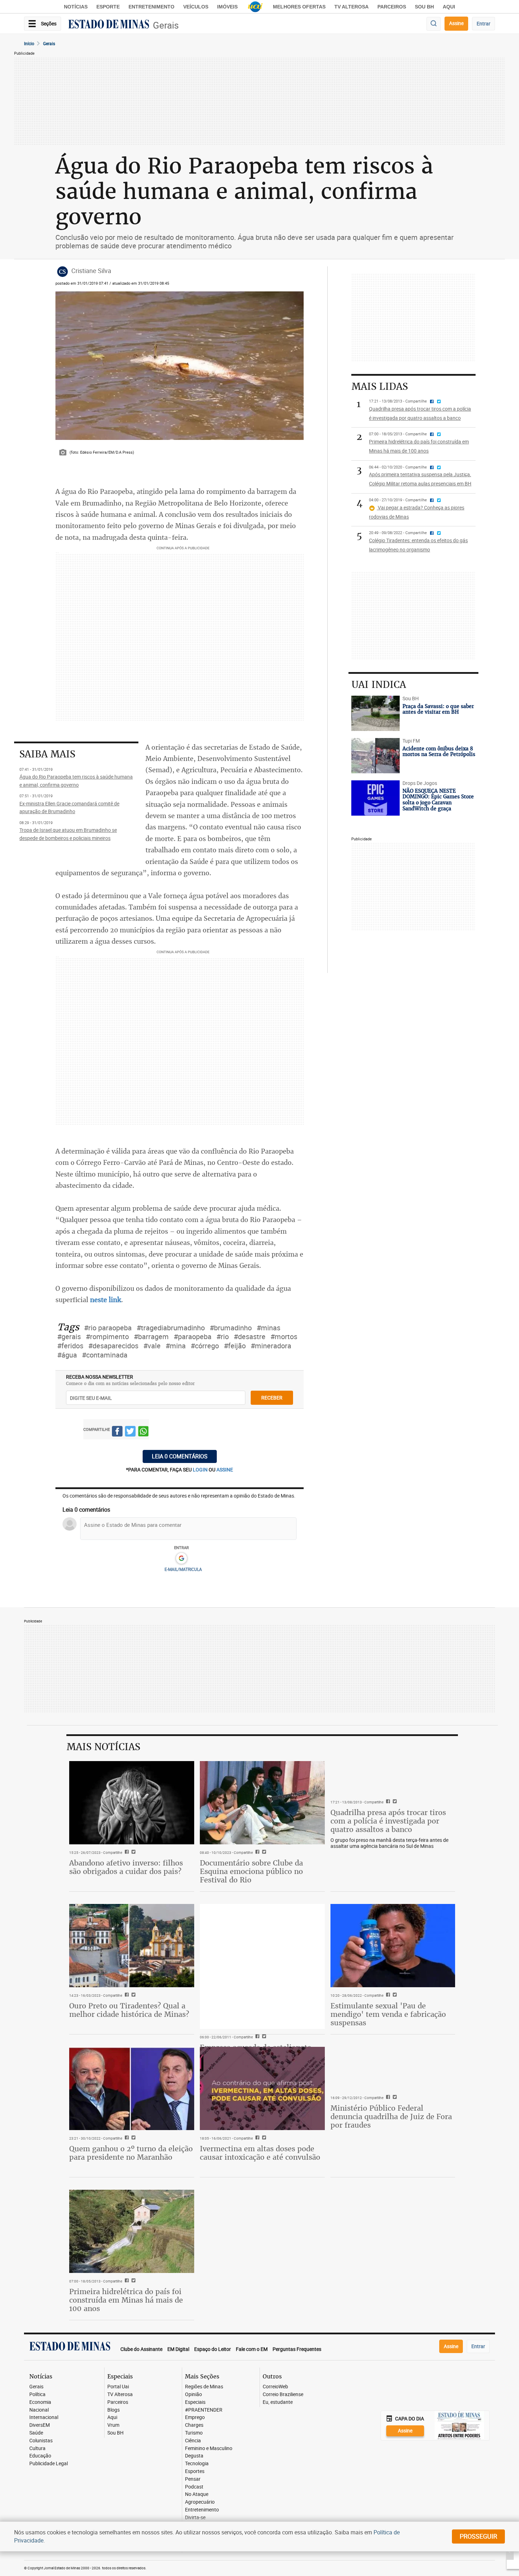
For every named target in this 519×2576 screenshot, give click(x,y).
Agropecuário (200, 2502)
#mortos (284, 1337)
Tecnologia (197, 2464)
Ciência (193, 2441)
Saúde (36, 2433)
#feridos (70, 1346)
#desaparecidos (113, 1346)
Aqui (112, 2417)
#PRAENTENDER (204, 2410)
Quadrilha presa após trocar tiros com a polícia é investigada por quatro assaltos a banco (388, 1821)
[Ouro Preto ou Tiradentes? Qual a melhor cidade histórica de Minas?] (132, 1946)
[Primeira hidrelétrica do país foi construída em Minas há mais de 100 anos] (132, 2231)
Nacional (39, 2410)
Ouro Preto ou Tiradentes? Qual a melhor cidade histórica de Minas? (129, 2010)
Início (29, 43)
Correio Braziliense (283, 2394)
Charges (194, 2425)
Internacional (44, 2417)
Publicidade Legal (49, 2464)
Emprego (195, 2417)
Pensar (193, 2479)
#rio (223, 1337)
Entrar (484, 23)
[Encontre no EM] (434, 24)
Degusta (194, 2456)
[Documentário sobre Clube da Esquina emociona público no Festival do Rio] (262, 1803)
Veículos (196, 7)
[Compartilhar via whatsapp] (143, 1432)
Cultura (37, 2448)
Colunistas (41, 2441)
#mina (176, 1346)
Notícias (76, 7)
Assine (456, 23)
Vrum (113, 2425)
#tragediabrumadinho (171, 1328)
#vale (152, 1346)
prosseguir (478, 2536)
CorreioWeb (275, 2387)
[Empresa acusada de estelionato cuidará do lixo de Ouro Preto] (262, 1966)
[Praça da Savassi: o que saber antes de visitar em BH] (375, 713)
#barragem (151, 1337)
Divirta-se (195, 2518)
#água (67, 1355)
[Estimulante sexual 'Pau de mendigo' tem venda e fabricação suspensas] (393, 1946)
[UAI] (255, 7)
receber (272, 1398)
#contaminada (105, 1355)
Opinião (193, 2394)
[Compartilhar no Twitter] (130, 1432)
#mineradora (271, 1346)
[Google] (181, 1559)
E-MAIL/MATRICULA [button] (183, 1569)
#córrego (205, 1346)
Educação (40, 2456)
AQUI (449, 7)
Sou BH (424, 7)
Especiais (195, 2402)
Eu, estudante (278, 2402)
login (201, 1470)
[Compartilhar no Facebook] (117, 1432)
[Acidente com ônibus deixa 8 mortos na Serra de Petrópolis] (375, 756)
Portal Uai (118, 2387)
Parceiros (392, 7)
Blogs (114, 2410)
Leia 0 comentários (180, 1456)
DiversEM (40, 2425)
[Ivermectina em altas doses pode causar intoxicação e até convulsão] (262, 2088)
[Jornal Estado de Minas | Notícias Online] (109, 25)
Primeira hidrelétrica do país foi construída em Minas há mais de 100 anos (126, 2300)
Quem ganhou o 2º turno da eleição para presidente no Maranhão (131, 2153)
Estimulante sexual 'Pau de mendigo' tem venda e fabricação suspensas (388, 2014)
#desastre (250, 1337)
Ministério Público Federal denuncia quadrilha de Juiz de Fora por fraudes (391, 2117)
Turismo (194, 2433)
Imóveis (227, 7)
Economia (40, 2402)
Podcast (194, 2487)
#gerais (69, 1337)
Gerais (166, 25)
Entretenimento (151, 7)
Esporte (108, 7)
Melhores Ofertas (299, 7)
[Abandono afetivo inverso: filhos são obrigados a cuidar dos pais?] (132, 1803)
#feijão (235, 1346)
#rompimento (107, 1337)
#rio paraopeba (108, 1328)
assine (225, 1470)
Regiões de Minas (204, 2387)
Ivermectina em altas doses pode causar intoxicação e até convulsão (260, 2153)
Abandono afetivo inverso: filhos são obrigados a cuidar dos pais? (126, 1867)
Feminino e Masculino (209, 2448)
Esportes (195, 2471)
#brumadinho (231, 1328)
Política (37, 2394)
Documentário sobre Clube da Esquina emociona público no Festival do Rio (251, 1871)
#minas (269, 1328)
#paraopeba (193, 1337)
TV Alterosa (351, 7)
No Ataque (197, 2494)
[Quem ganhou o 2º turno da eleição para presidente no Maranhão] (132, 2088)
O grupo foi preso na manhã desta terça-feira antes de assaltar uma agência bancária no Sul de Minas (389, 1843)
